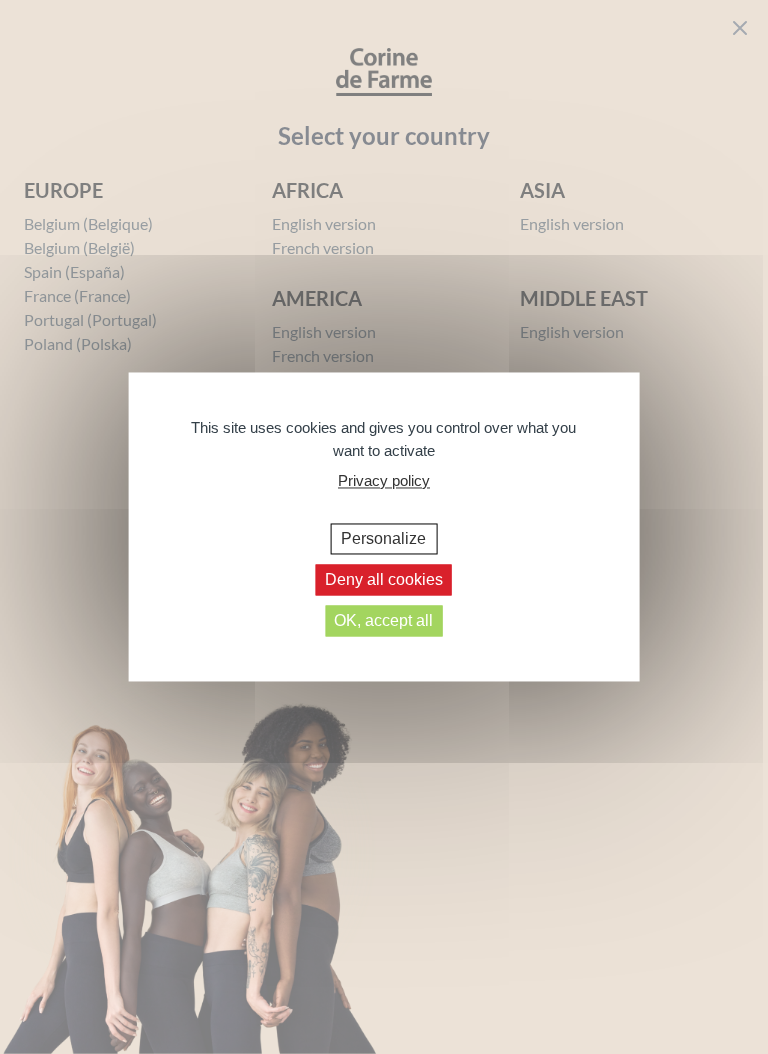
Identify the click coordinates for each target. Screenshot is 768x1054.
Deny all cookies (384, 579)
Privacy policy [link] (384, 480)
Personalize (383, 538)
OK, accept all (383, 620)
